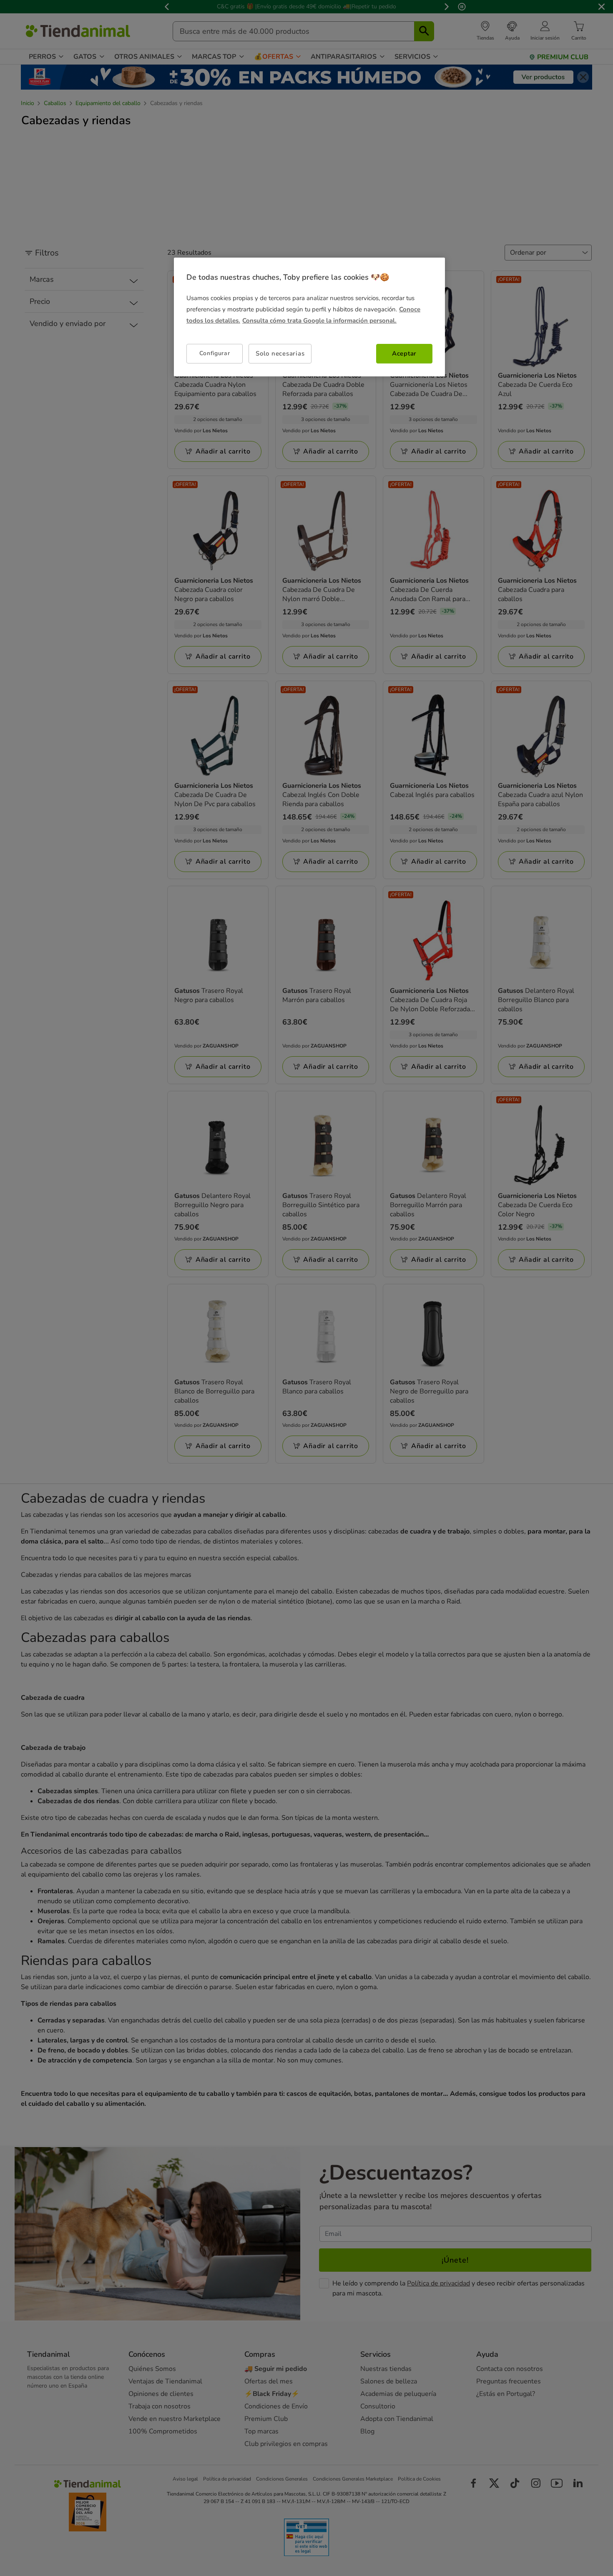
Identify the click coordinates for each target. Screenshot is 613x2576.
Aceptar (404, 353)
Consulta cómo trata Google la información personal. (319, 321)
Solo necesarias (280, 353)
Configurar (215, 354)
